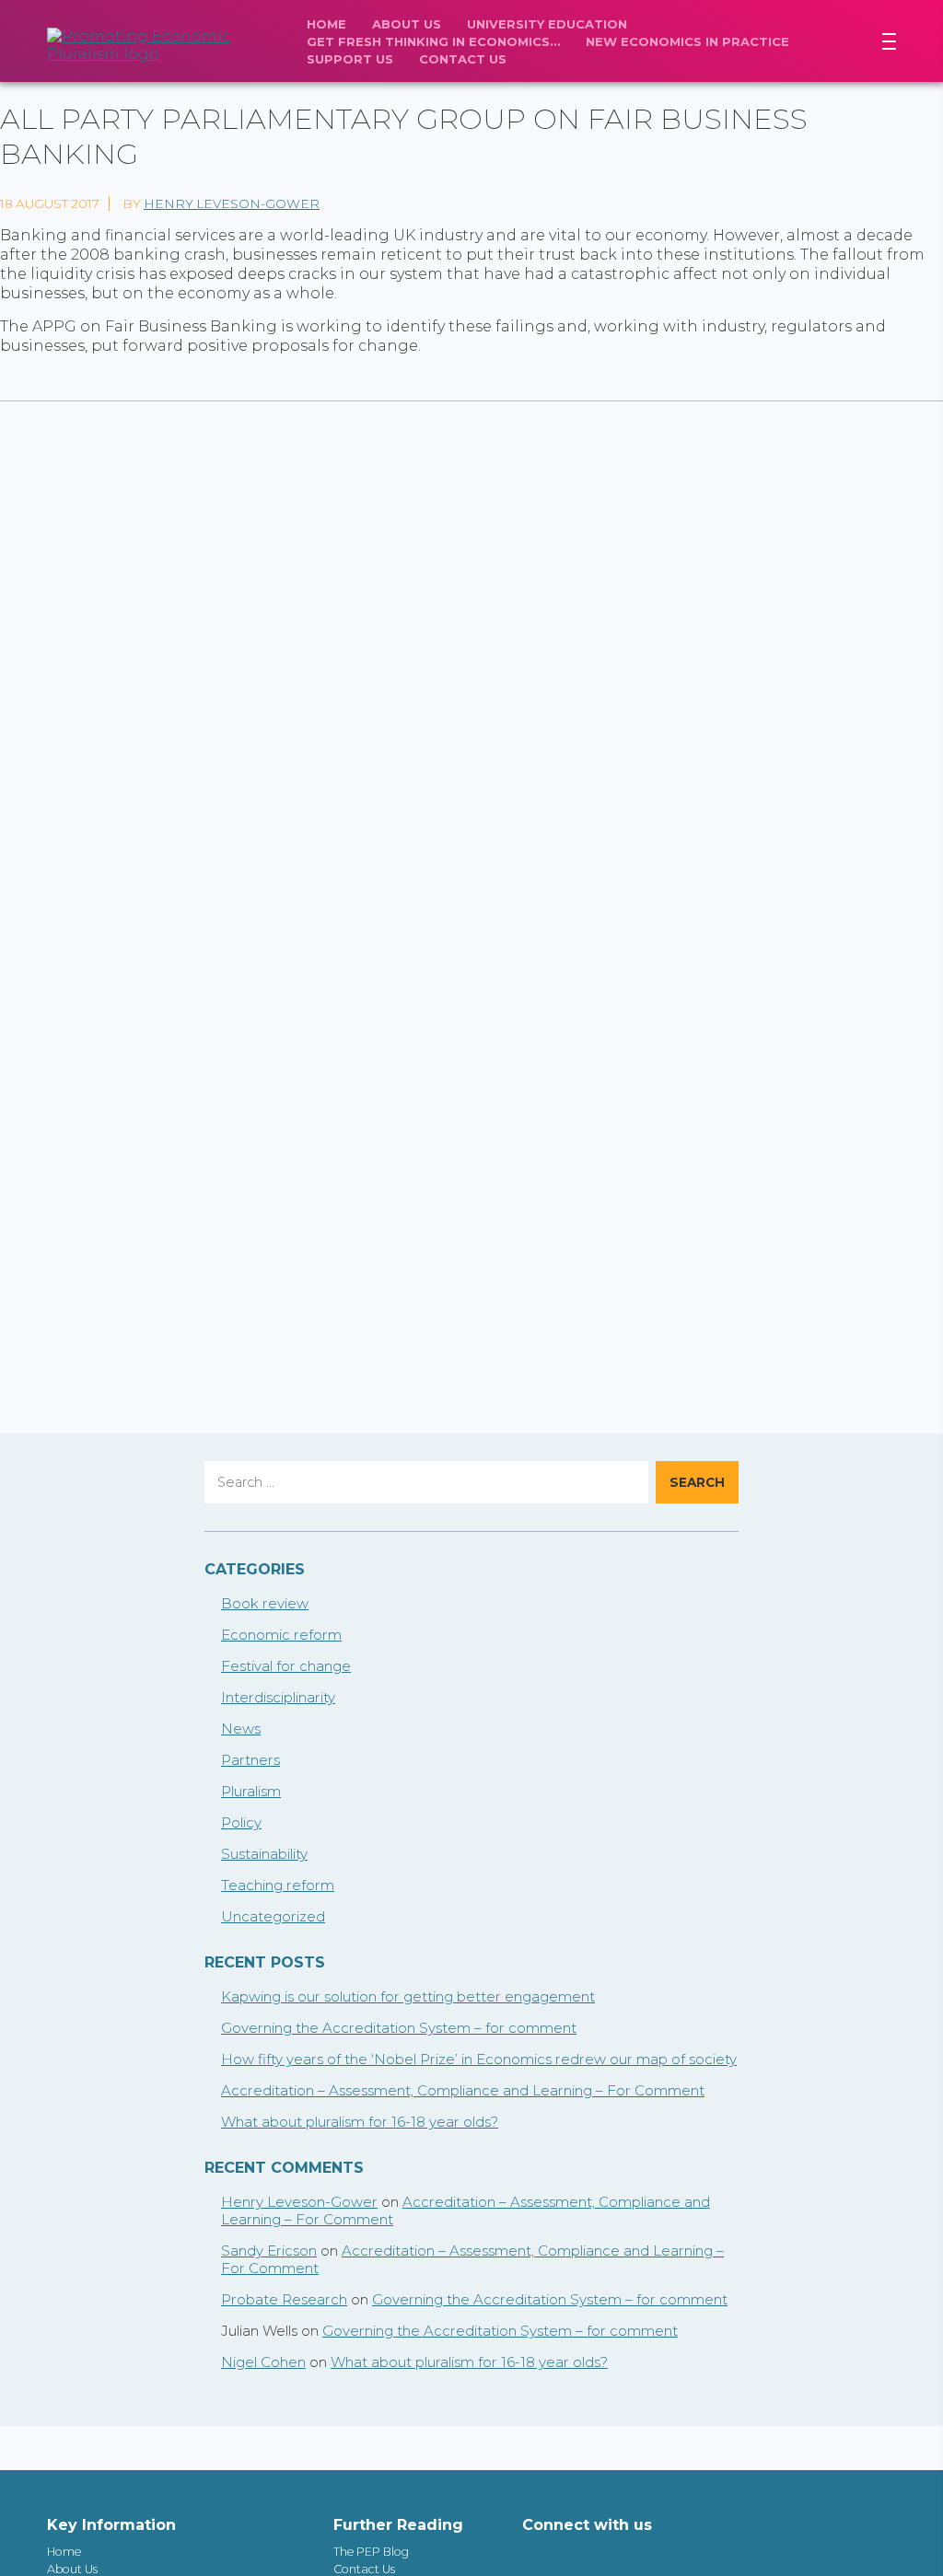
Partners (250, 1760)
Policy (241, 1822)
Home (326, 24)
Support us (350, 59)
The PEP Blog (371, 2552)
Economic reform (281, 1635)
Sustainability (264, 1854)
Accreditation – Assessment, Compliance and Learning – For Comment (463, 2090)
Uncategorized (273, 1916)
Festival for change (286, 1666)
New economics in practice (687, 41)
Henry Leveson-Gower (232, 203)
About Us (407, 24)
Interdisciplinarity (278, 1697)
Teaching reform (278, 1885)
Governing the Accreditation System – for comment (399, 2028)
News (241, 1729)
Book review (265, 1603)
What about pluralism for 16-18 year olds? (360, 2122)
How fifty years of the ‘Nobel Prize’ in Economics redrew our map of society (479, 2059)
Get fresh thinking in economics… (433, 41)
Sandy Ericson (269, 2251)
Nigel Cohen (263, 2362)
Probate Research (284, 2299)
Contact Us (463, 59)
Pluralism (251, 1791)
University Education (547, 24)
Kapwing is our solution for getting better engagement (408, 1996)
